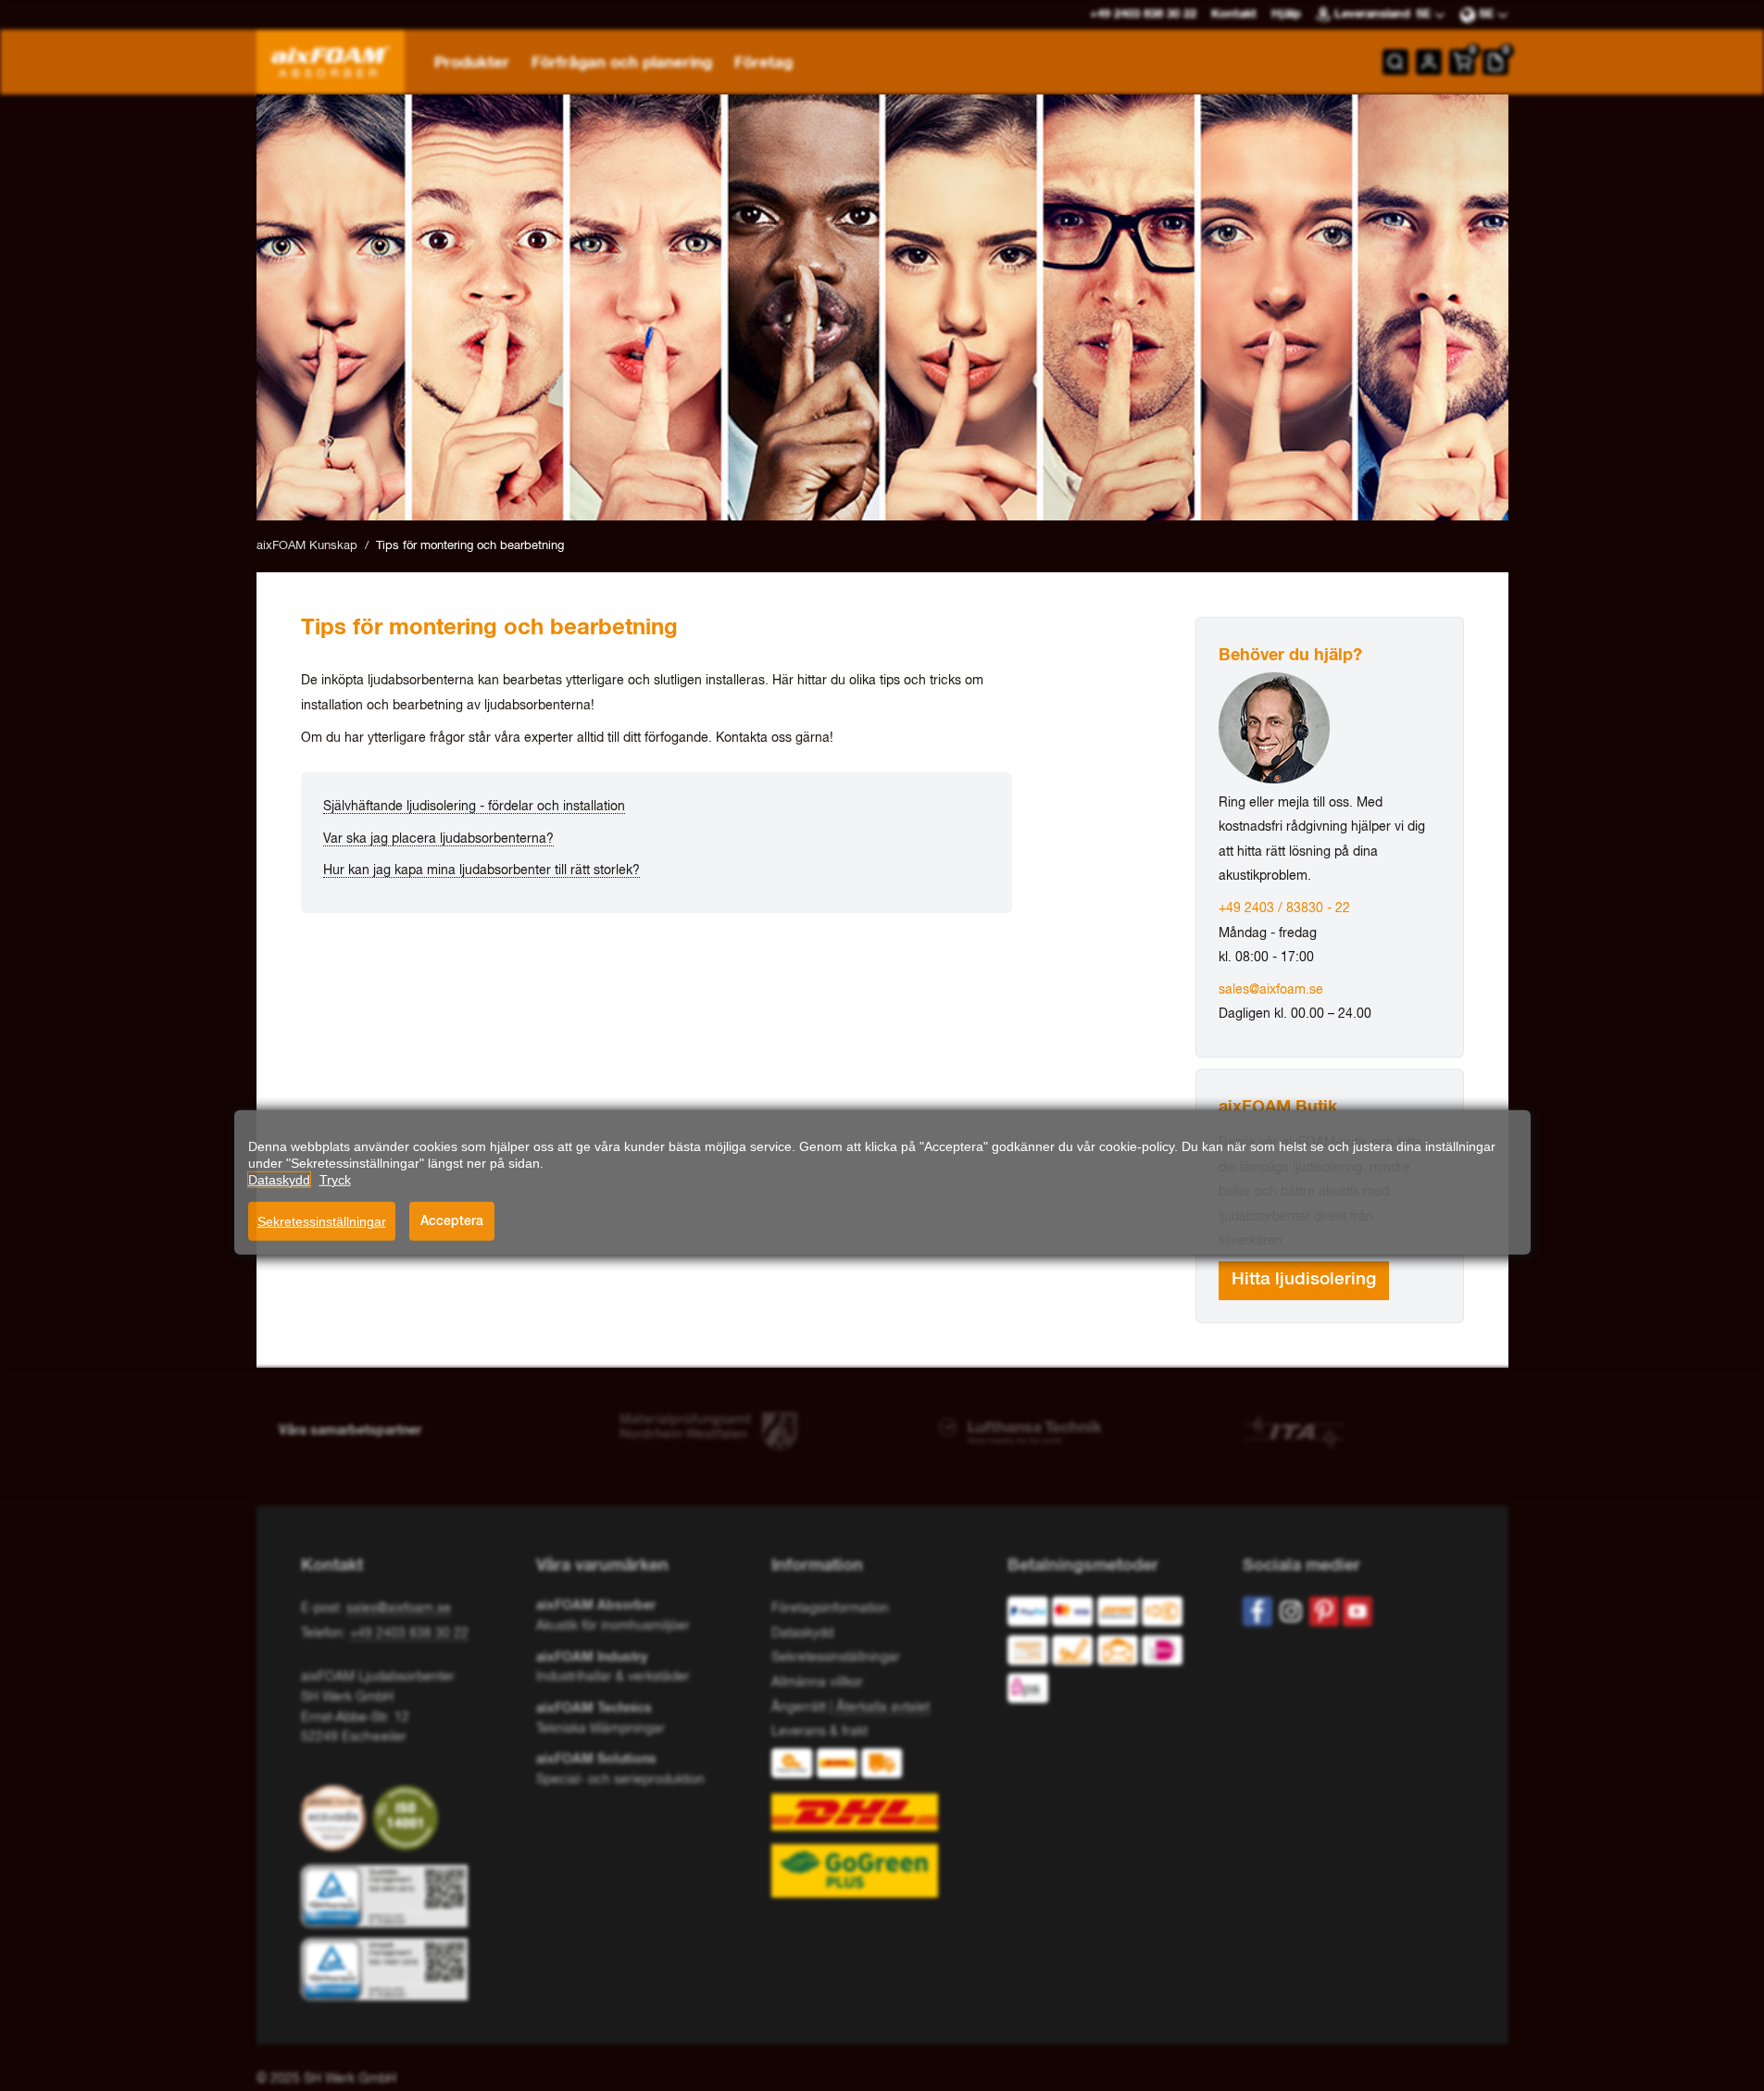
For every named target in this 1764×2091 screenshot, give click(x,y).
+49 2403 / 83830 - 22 (1284, 908)
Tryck (335, 1180)
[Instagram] (1291, 1611)
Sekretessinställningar (322, 1221)
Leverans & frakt (819, 1732)
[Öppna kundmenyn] (1429, 62)
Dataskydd (802, 1634)
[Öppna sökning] (1395, 62)
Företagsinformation (830, 1609)
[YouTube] (1357, 1611)
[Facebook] (1257, 1611)
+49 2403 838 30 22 (409, 1634)
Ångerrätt (799, 1708)
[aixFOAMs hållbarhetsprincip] (337, 1818)
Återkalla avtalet (883, 1708)
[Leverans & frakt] (882, 1823)
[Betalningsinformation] (1110, 1654)
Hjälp (1286, 14)
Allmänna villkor (817, 1683)
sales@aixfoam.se (1271, 990)
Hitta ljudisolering (1304, 1280)
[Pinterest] (1324, 1611)
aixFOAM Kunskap (307, 546)
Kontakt (1234, 14)
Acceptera (452, 1221)
